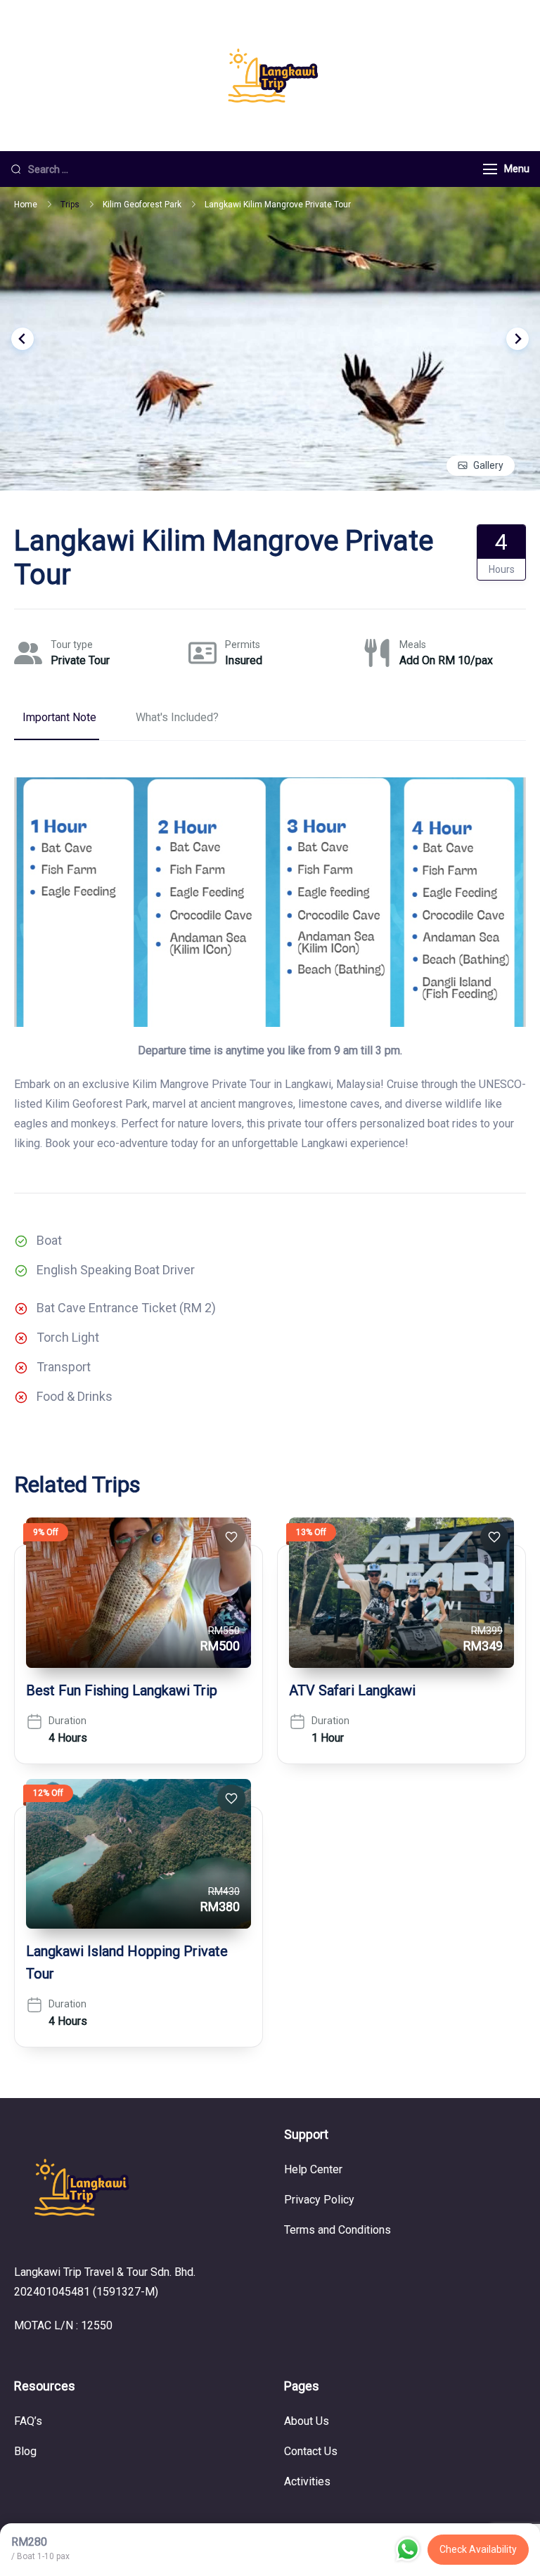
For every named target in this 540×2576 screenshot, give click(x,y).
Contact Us (311, 2451)
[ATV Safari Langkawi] (401, 1592)
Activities (307, 2481)
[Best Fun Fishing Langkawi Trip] (139, 1592)
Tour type (72, 645)
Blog (25, 2451)
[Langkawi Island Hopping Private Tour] (139, 1854)
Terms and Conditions (337, 2230)
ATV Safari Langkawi (352, 1690)
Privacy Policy (319, 2200)
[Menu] (490, 169)
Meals (413, 645)
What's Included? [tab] (177, 717)
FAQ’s (28, 2421)
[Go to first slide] (517, 339)
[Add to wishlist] (231, 1537)
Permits (243, 645)
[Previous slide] (22, 339)
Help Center (313, 2169)
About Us (307, 2421)
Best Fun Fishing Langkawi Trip (122, 1690)
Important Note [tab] (59, 717)
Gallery (488, 465)
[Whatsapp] (408, 2549)
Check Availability (478, 2549)
